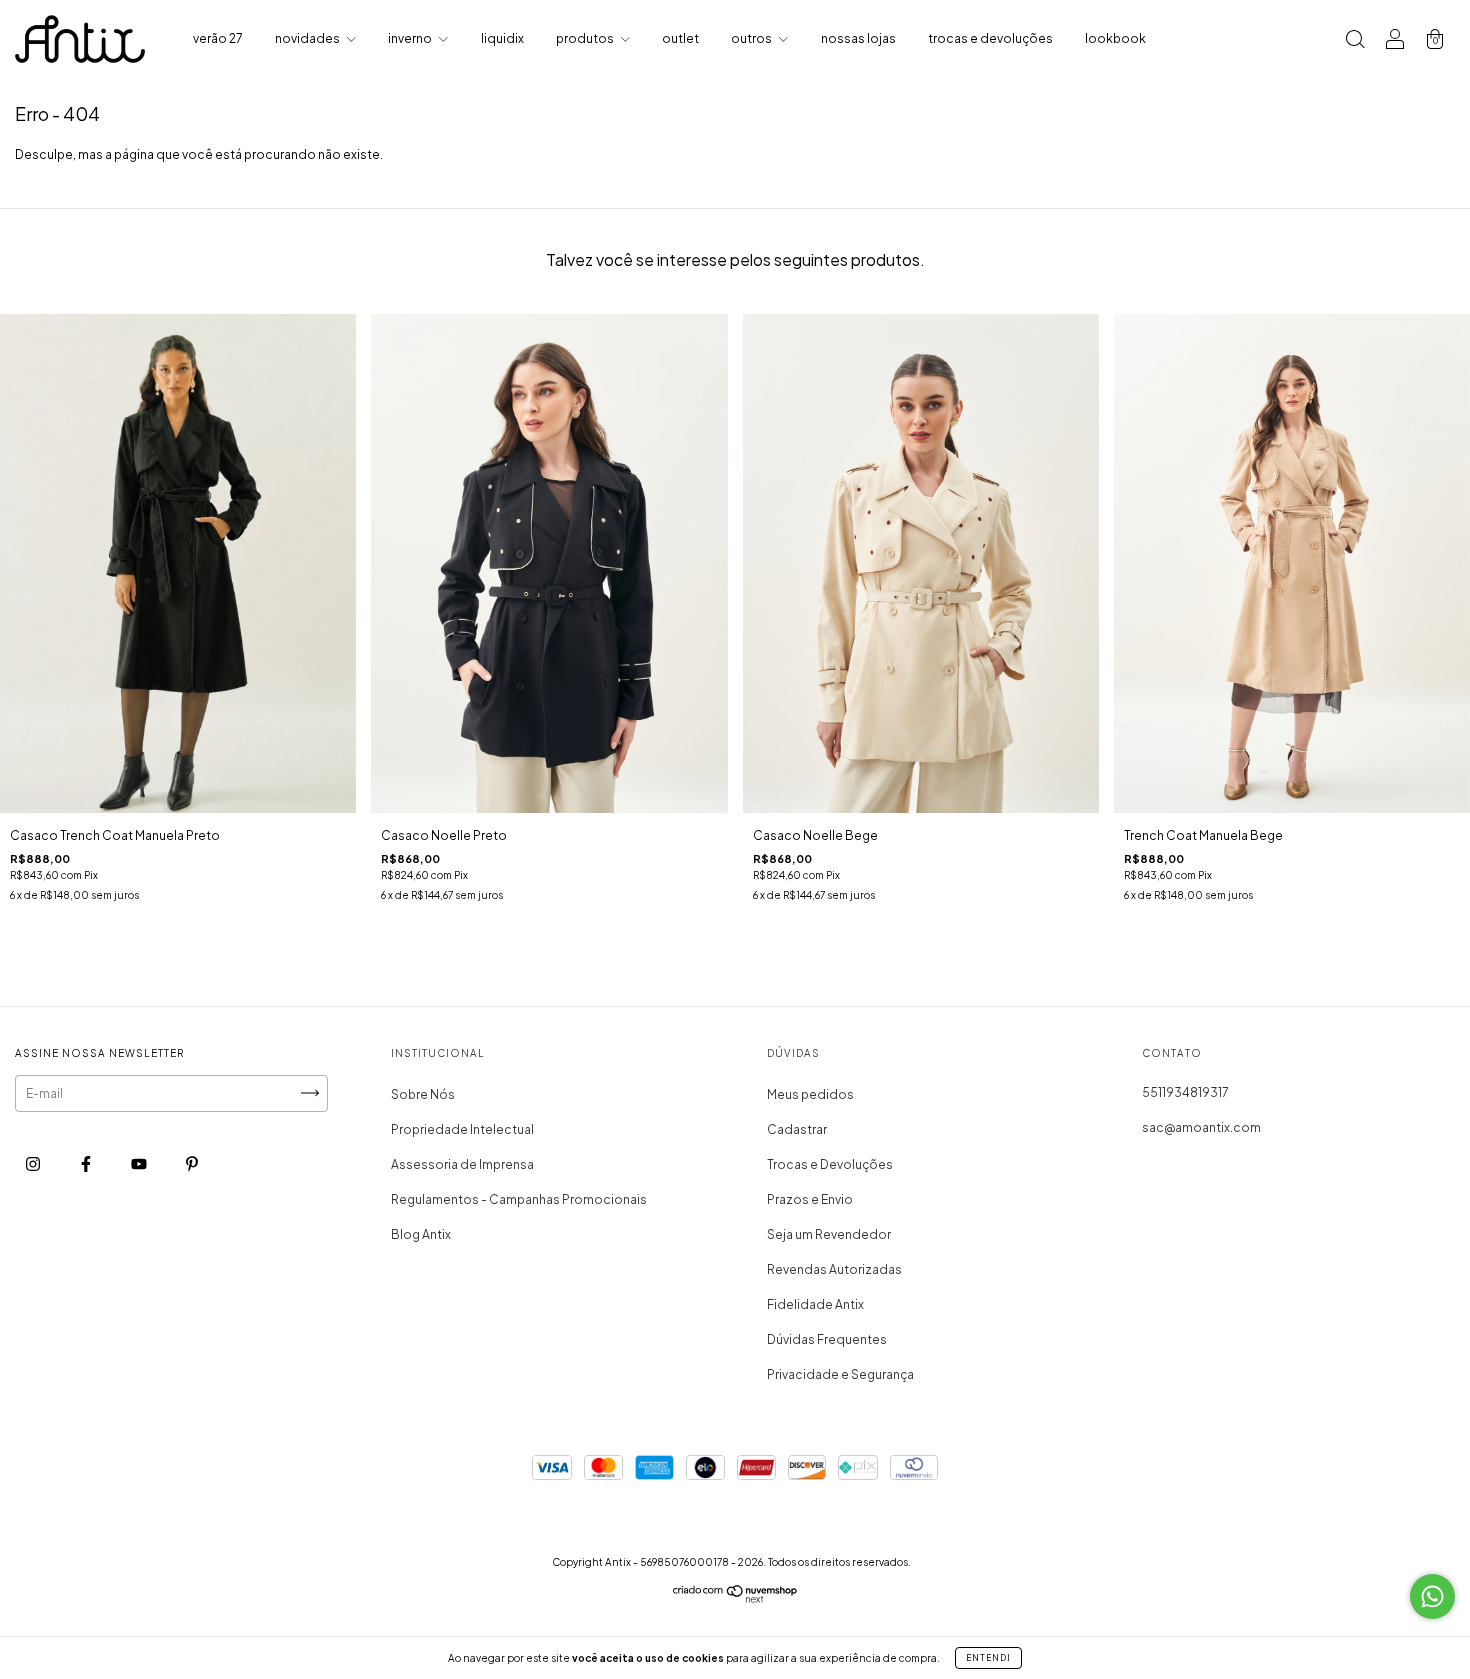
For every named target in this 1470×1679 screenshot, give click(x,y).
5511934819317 (1185, 1092)
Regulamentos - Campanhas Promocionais (519, 1199)
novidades (308, 38)
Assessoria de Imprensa (462, 1164)
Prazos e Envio (810, 1199)
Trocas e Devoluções (830, 1164)
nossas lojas (858, 38)
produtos (586, 38)
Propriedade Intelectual (462, 1129)
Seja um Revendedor (829, 1234)
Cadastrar (797, 1129)
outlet (680, 38)
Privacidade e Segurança (840, 1374)
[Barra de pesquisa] (1355, 41)
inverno (411, 38)
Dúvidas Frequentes (827, 1339)
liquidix (502, 38)
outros (752, 38)
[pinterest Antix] (192, 1163)
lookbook (1115, 38)
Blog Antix (421, 1234)
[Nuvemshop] (735, 1598)
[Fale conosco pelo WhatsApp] (1432, 1596)
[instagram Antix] (34, 1163)
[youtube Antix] (140, 1163)
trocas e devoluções (990, 38)
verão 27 (218, 38)
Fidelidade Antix (815, 1304)
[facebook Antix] (87, 1163)
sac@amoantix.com (1201, 1127)
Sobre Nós (423, 1094)
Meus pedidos (810, 1094)
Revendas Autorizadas (834, 1269)
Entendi (988, 1658)
